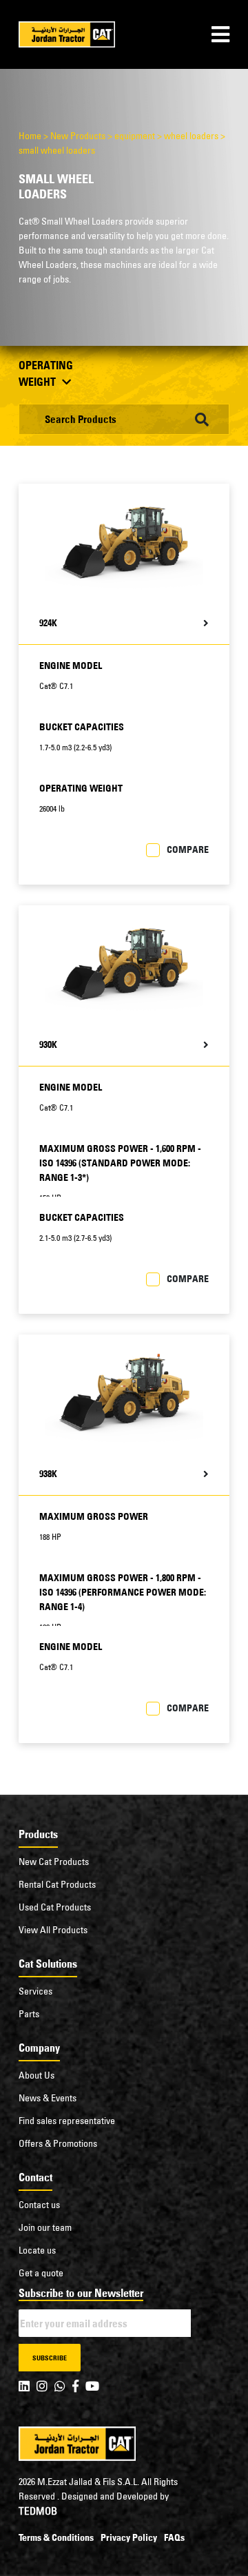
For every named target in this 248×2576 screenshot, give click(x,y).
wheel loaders (191, 136)
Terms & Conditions (56, 2537)
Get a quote (41, 2273)
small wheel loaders (57, 150)
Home (30, 136)
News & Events (48, 2098)
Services (35, 1991)
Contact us (39, 2205)
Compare (188, 849)
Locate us (37, 2250)
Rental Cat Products (57, 1884)
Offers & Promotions (58, 2143)
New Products (78, 136)
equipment (135, 136)
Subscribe (50, 2358)
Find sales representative (67, 2121)
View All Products (53, 1930)
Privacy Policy (129, 2537)
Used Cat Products (55, 1907)
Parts (29, 2014)
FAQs (174, 2537)
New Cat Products (54, 1862)
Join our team (45, 2227)
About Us (37, 2075)
